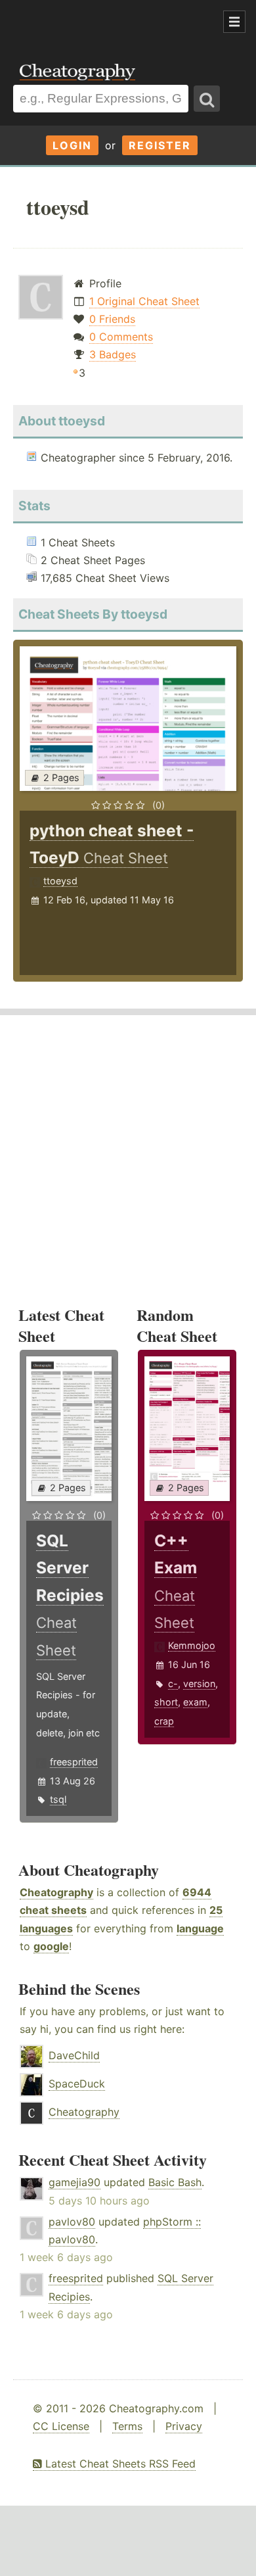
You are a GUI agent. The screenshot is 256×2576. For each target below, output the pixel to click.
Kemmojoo (192, 1645)
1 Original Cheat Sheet (144, 301)
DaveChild (74, 2055)
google (51, 1946)
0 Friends (112, 319)
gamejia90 (75, 2182)
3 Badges (113, 354)
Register (160, 145)
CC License (61, 2426)
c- (173, 1683)
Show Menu (234, 22)
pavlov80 (72, 2222)
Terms (127, 2426)
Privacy (184, 2426)
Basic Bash (175, 2182)
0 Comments (121, 337)
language (200, 1928)
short (166, 1702)
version (199, 1683)
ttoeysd (60, 881)
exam (195, 1702)
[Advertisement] (105, 22)
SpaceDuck (77, 2084)
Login (72, 145)
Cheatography (56, 1892)
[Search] (207, 99)
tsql (58, 1799)
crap (164, 1721)
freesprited (74, 1762)
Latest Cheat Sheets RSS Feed (119, 2464)
